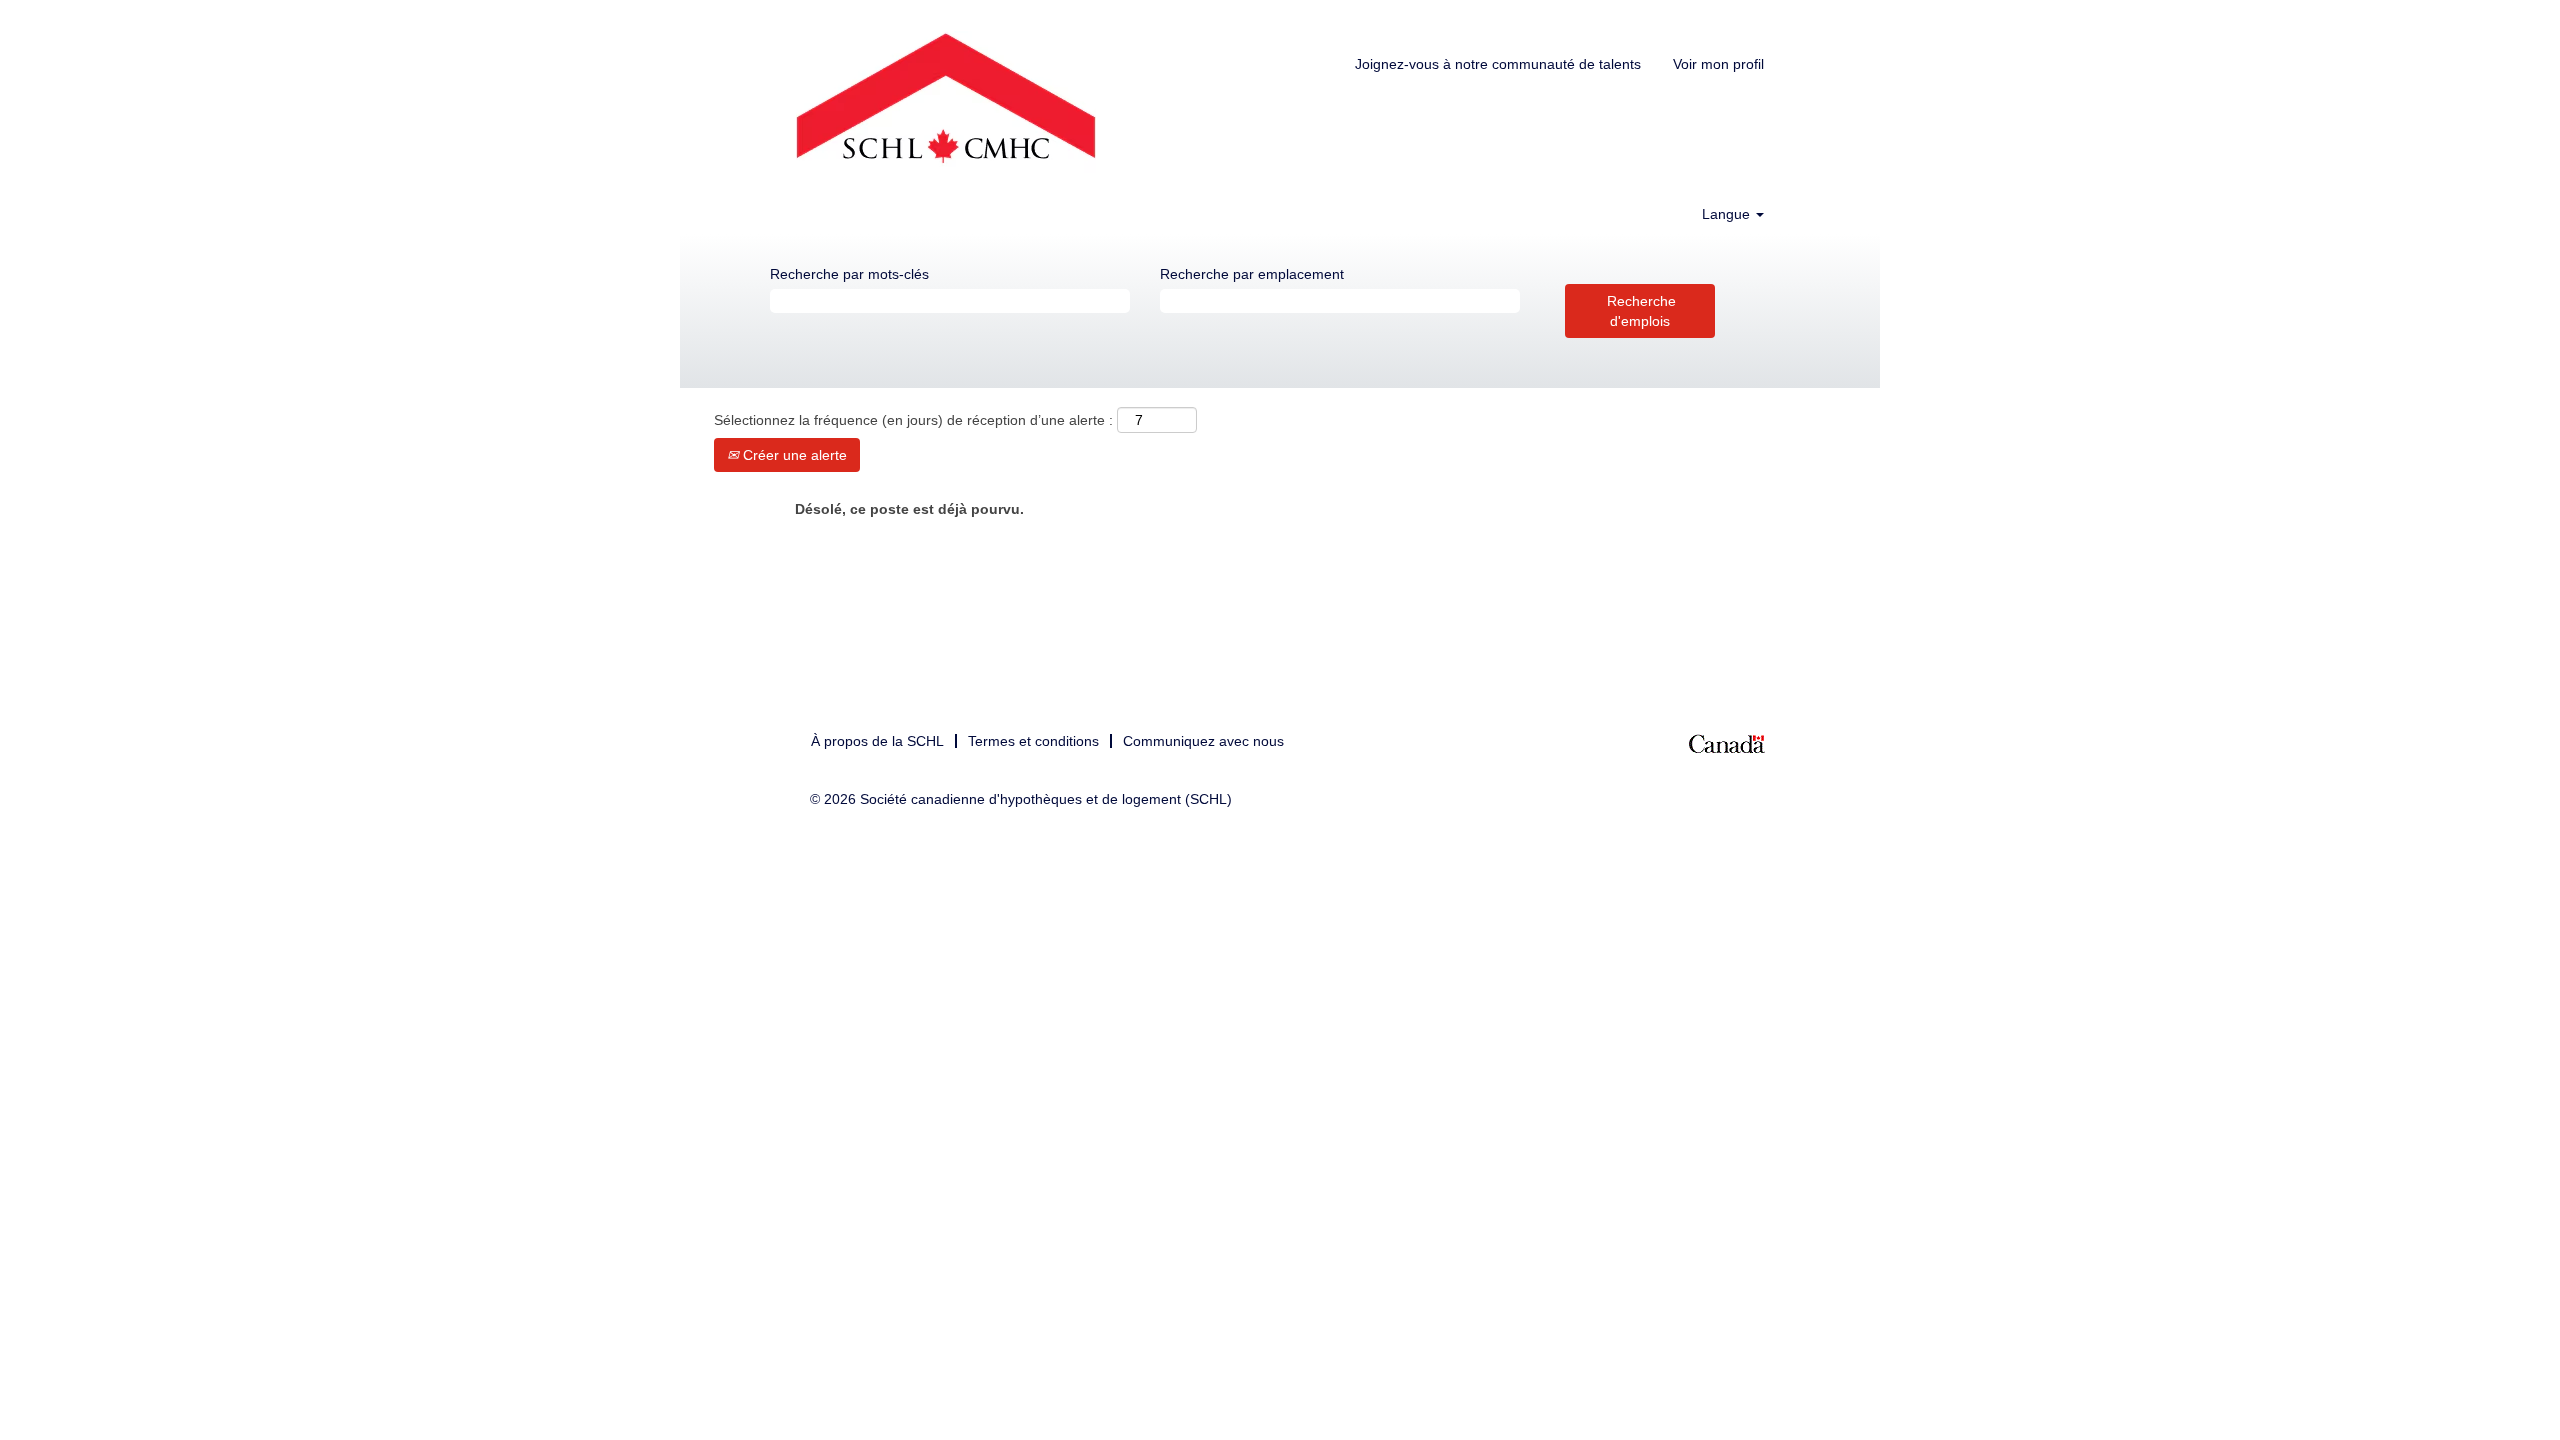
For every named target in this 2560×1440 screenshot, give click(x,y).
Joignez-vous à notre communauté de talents (1498, 64)
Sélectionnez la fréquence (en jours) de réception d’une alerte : (913, 420)
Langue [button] (1728, 214)
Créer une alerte (793, 455)
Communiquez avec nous (1203, 741)
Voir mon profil (1718, 64)
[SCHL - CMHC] (946, 102)
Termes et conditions (1033, 741)
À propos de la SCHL (877, 741)
